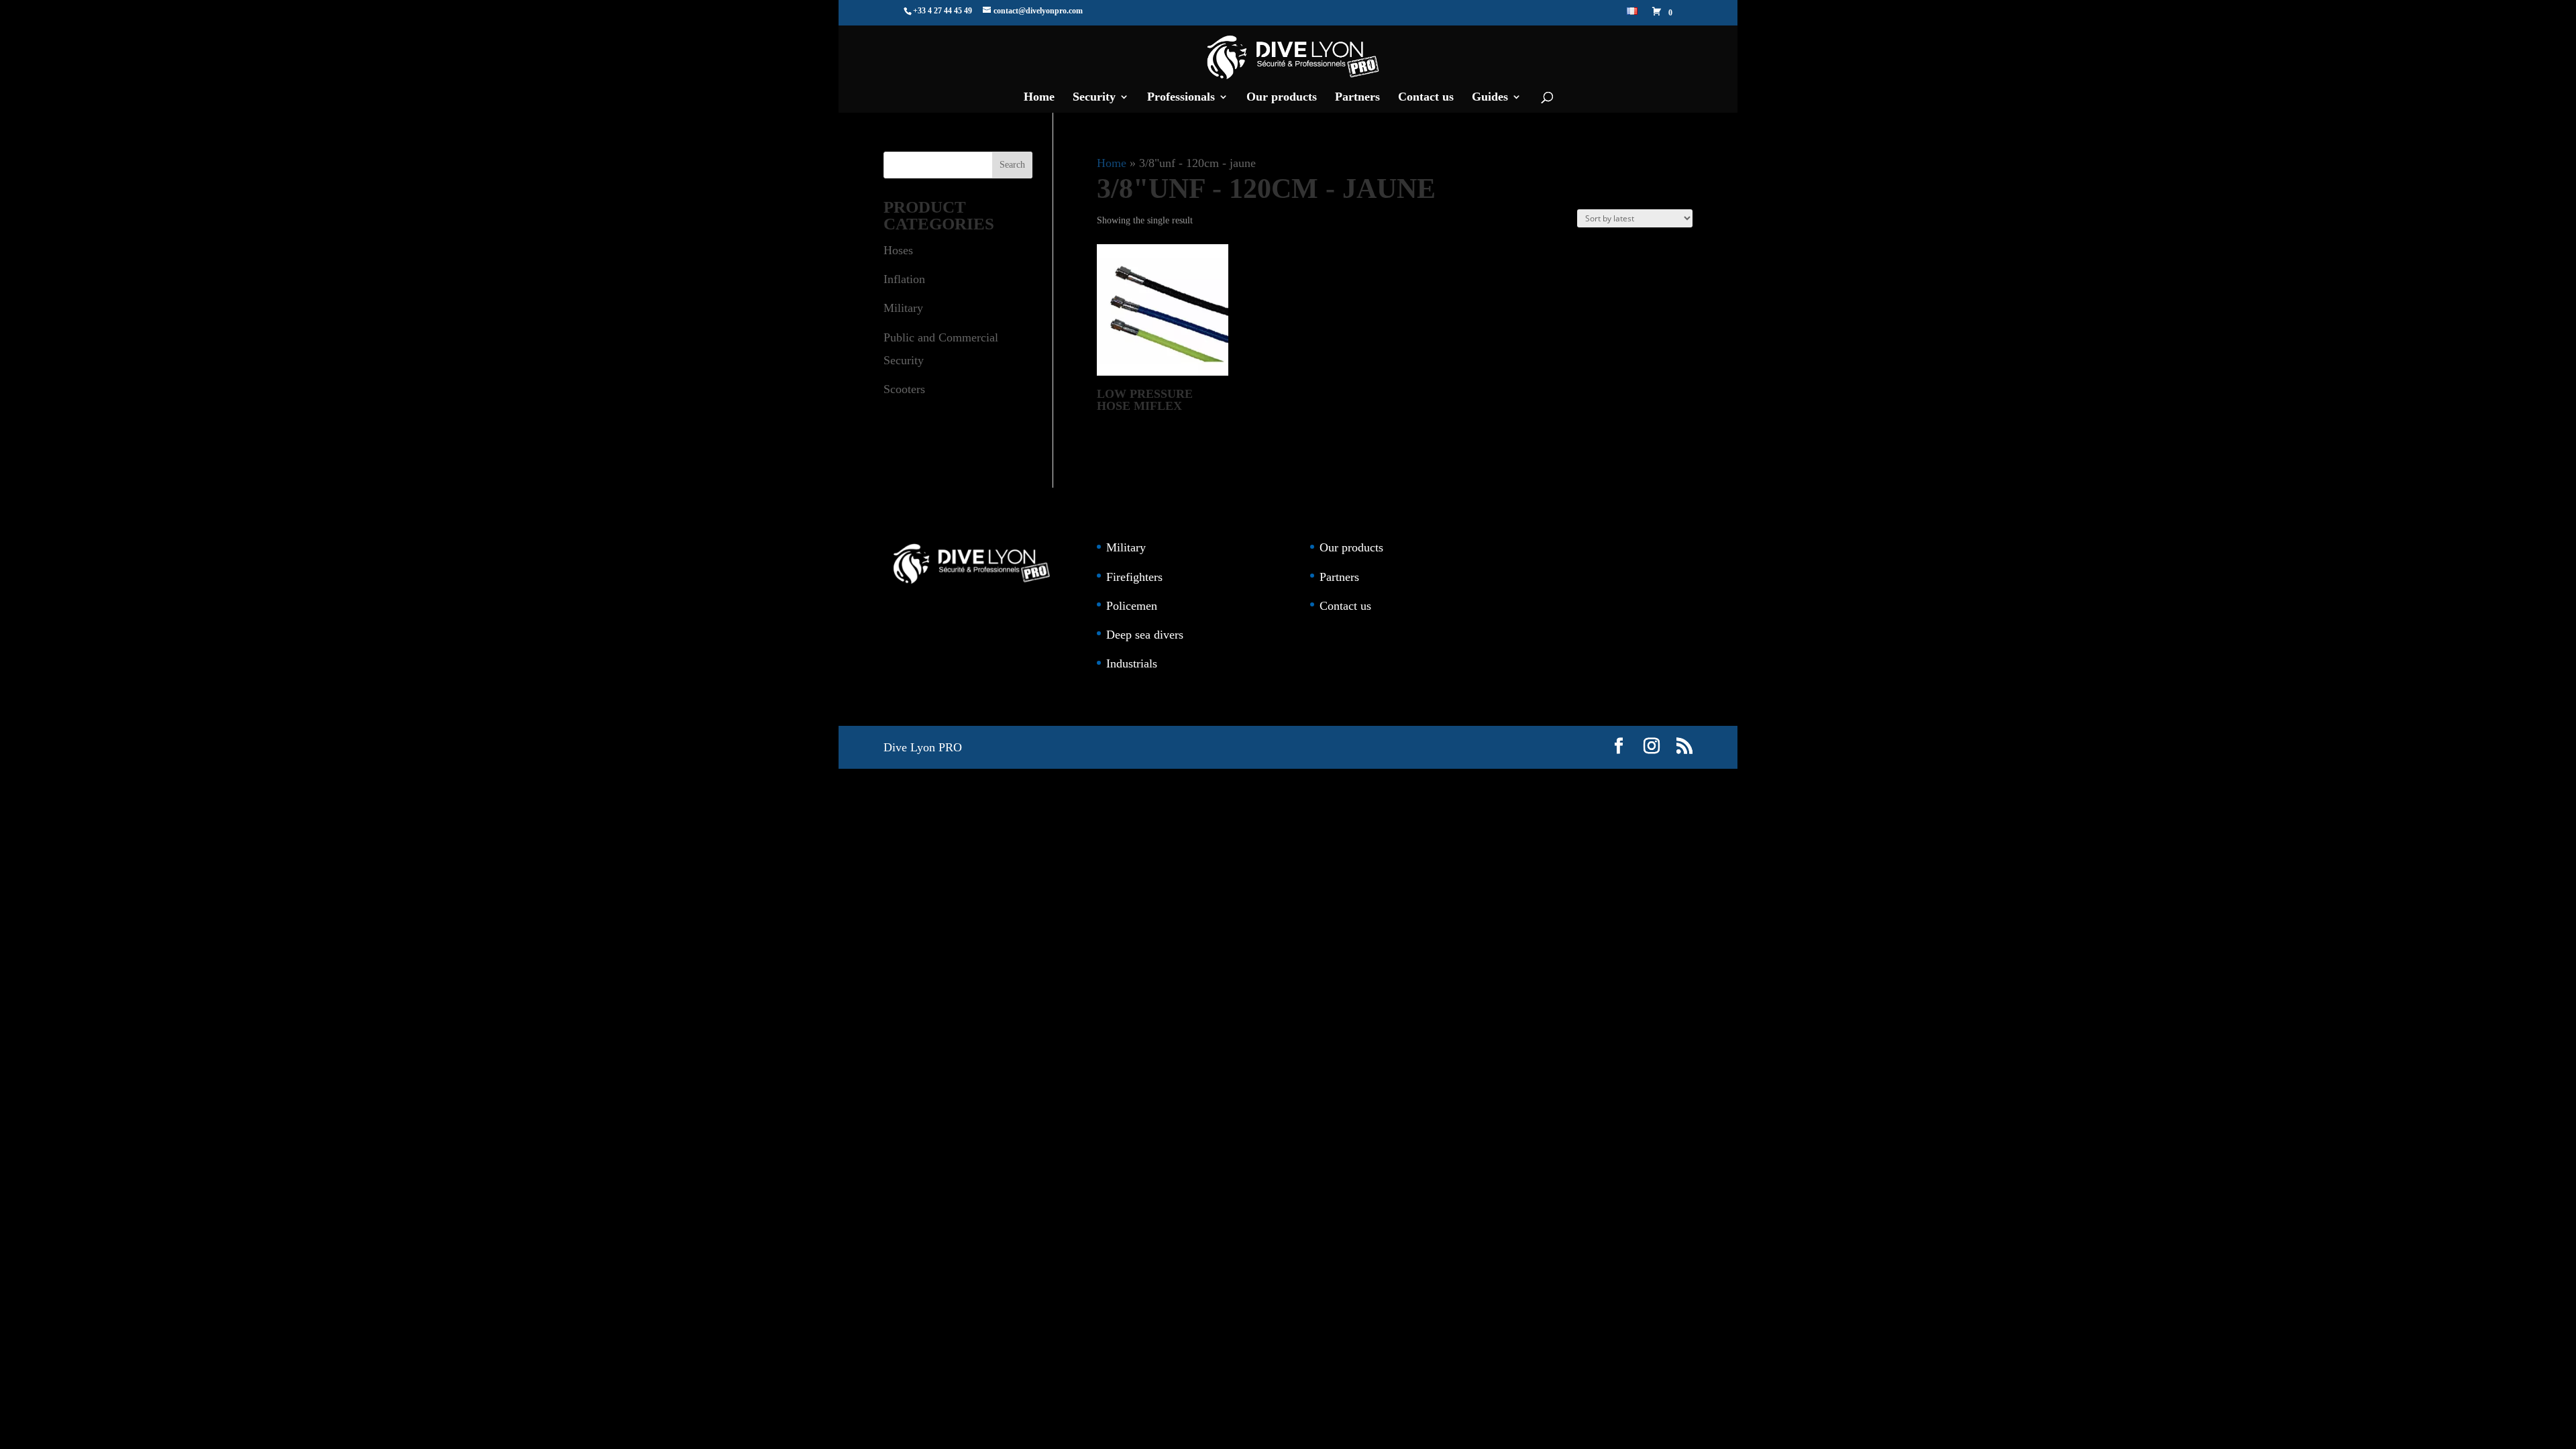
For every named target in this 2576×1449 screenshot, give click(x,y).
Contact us (1426, 98)
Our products (1282, 98)
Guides (1490, 98)
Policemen (1132, 606)
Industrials (1132, 663)
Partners (1357, 98)
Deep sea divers (1145, 635)
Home (1039, 98)
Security (1094, 98)
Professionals (1181, 98)
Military (903, 308)
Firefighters (1134, 577)
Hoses (898, 250)
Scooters (904, 389)
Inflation (904, 279)
